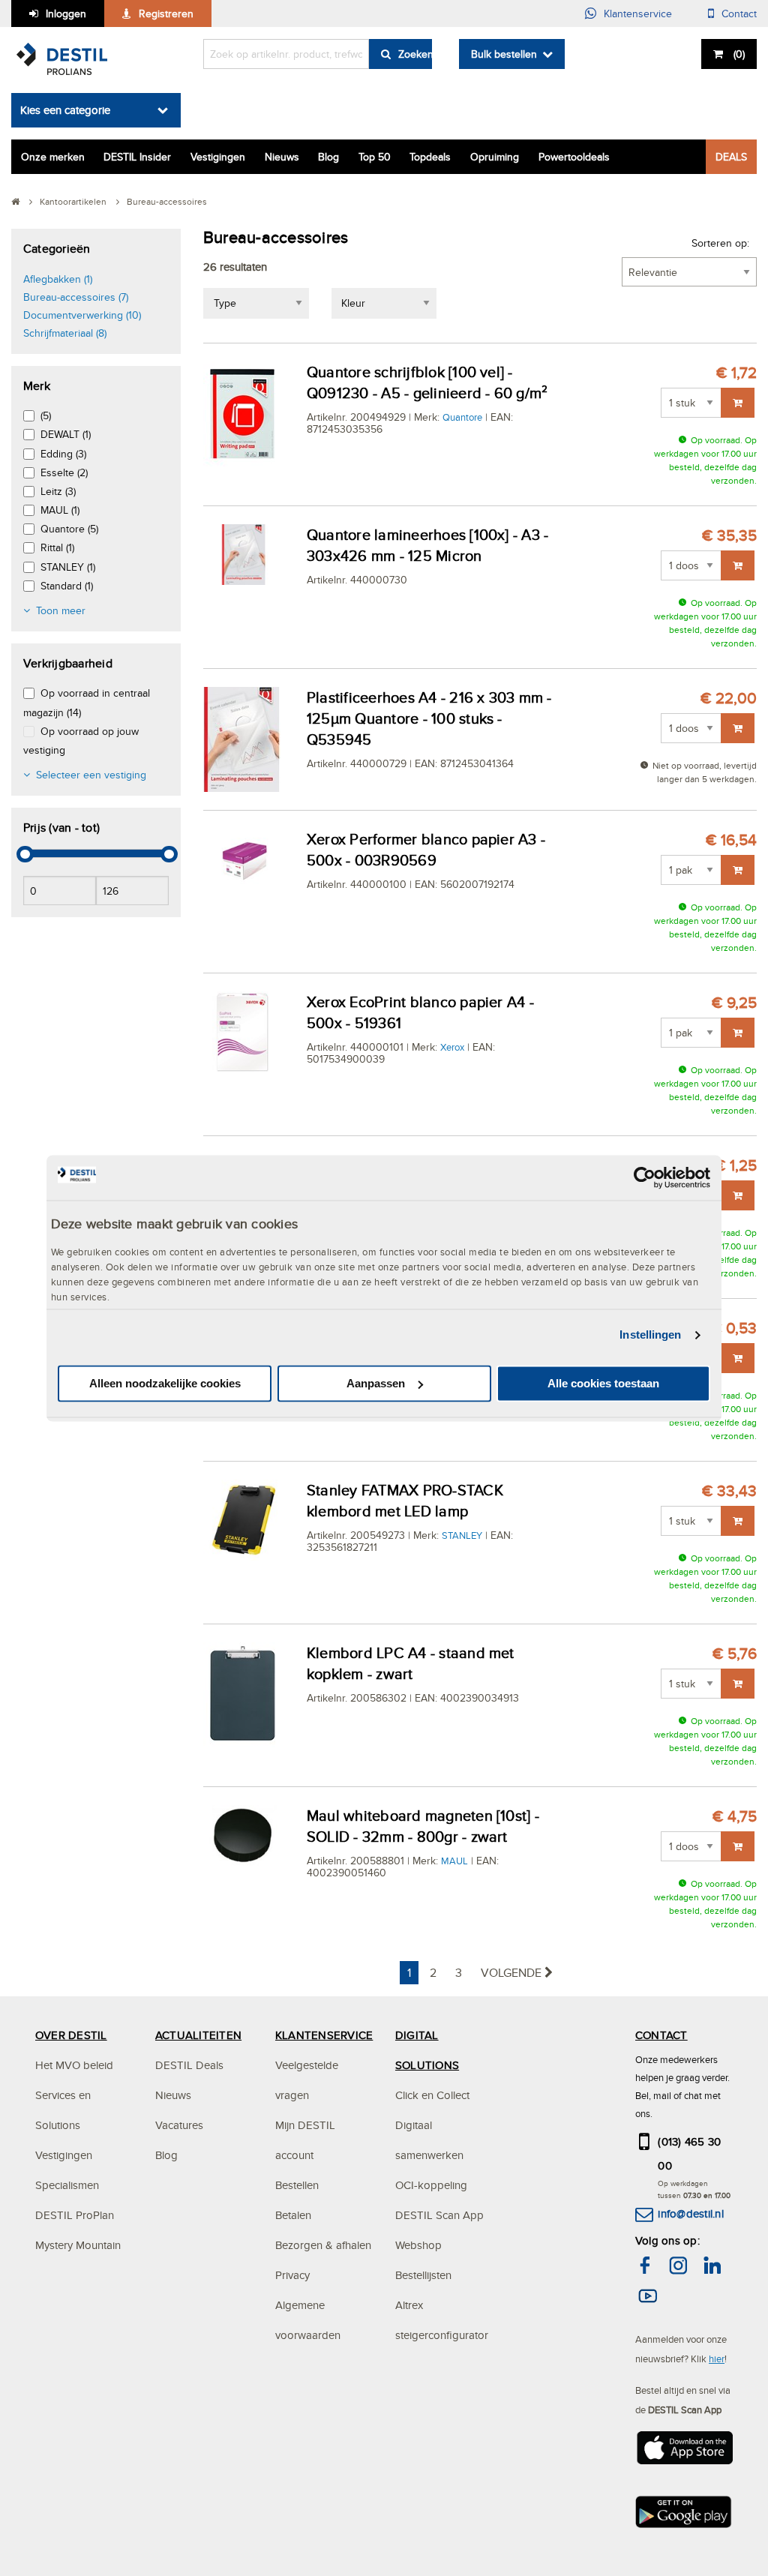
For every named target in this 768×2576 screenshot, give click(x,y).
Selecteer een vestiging (91, 775)
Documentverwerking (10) (82, 315)
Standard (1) (67, 586)
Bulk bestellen (504, 54)
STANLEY (462, 1535)
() (739, 54)
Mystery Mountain (78, 2245)
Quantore (462, 417)
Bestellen (297, 2185)
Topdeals (430, 157)
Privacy (292, 2275)
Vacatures (179, 2125)
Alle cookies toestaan (603, 1383)
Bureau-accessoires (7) (76, 297)
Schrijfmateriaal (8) (65, 333)
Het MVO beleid (74, 2065)
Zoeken (415, 54)
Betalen (293, 2215)
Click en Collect (432, 2095)
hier (717, 2359)
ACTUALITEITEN (198, 2035)
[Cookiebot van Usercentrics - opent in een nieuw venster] (645, 1177)
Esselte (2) (64, 472)
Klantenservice (638, 13)
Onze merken (53, 157)
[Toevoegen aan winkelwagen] (738, 403)
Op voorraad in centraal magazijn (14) (87, 702)
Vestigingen (218, 157)
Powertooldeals (574, 157)
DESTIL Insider (137, 157)
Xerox (452, 1047)
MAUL (454, 1861)
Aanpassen (376, 1383)
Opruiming (495, 157)
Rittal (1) (57, 547)
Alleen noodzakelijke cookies (165, 1383)
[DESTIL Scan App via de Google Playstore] (684, 2516)
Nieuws (282, 157)
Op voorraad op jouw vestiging (81, 741)
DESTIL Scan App (439, 2215)
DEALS (731, 157)
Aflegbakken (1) (58, 279)
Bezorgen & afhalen (323, 2245)
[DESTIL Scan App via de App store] (684, 2452)
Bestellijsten (423, 2275)
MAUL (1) (60, 510)
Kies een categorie (65, 110)
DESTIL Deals (189, 2065)
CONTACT (661, 2035)
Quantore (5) (69, 529)
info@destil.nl (690, 2213)
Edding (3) (63, 454)
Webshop (418, 2245)
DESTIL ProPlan (75, 2215)
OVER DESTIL (71, 2035)
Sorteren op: (720, 243)
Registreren (166, 13)
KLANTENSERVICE (324, 2035)
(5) (46, 415)
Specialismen (67, 2185)
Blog (328, 157)
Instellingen (650, 1335)
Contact (739, 13)
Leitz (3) (58, 491)
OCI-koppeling (431, 2185)
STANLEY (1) (68, 567)
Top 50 (375, 157)
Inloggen (66, 13)
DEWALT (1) (66, 434)
